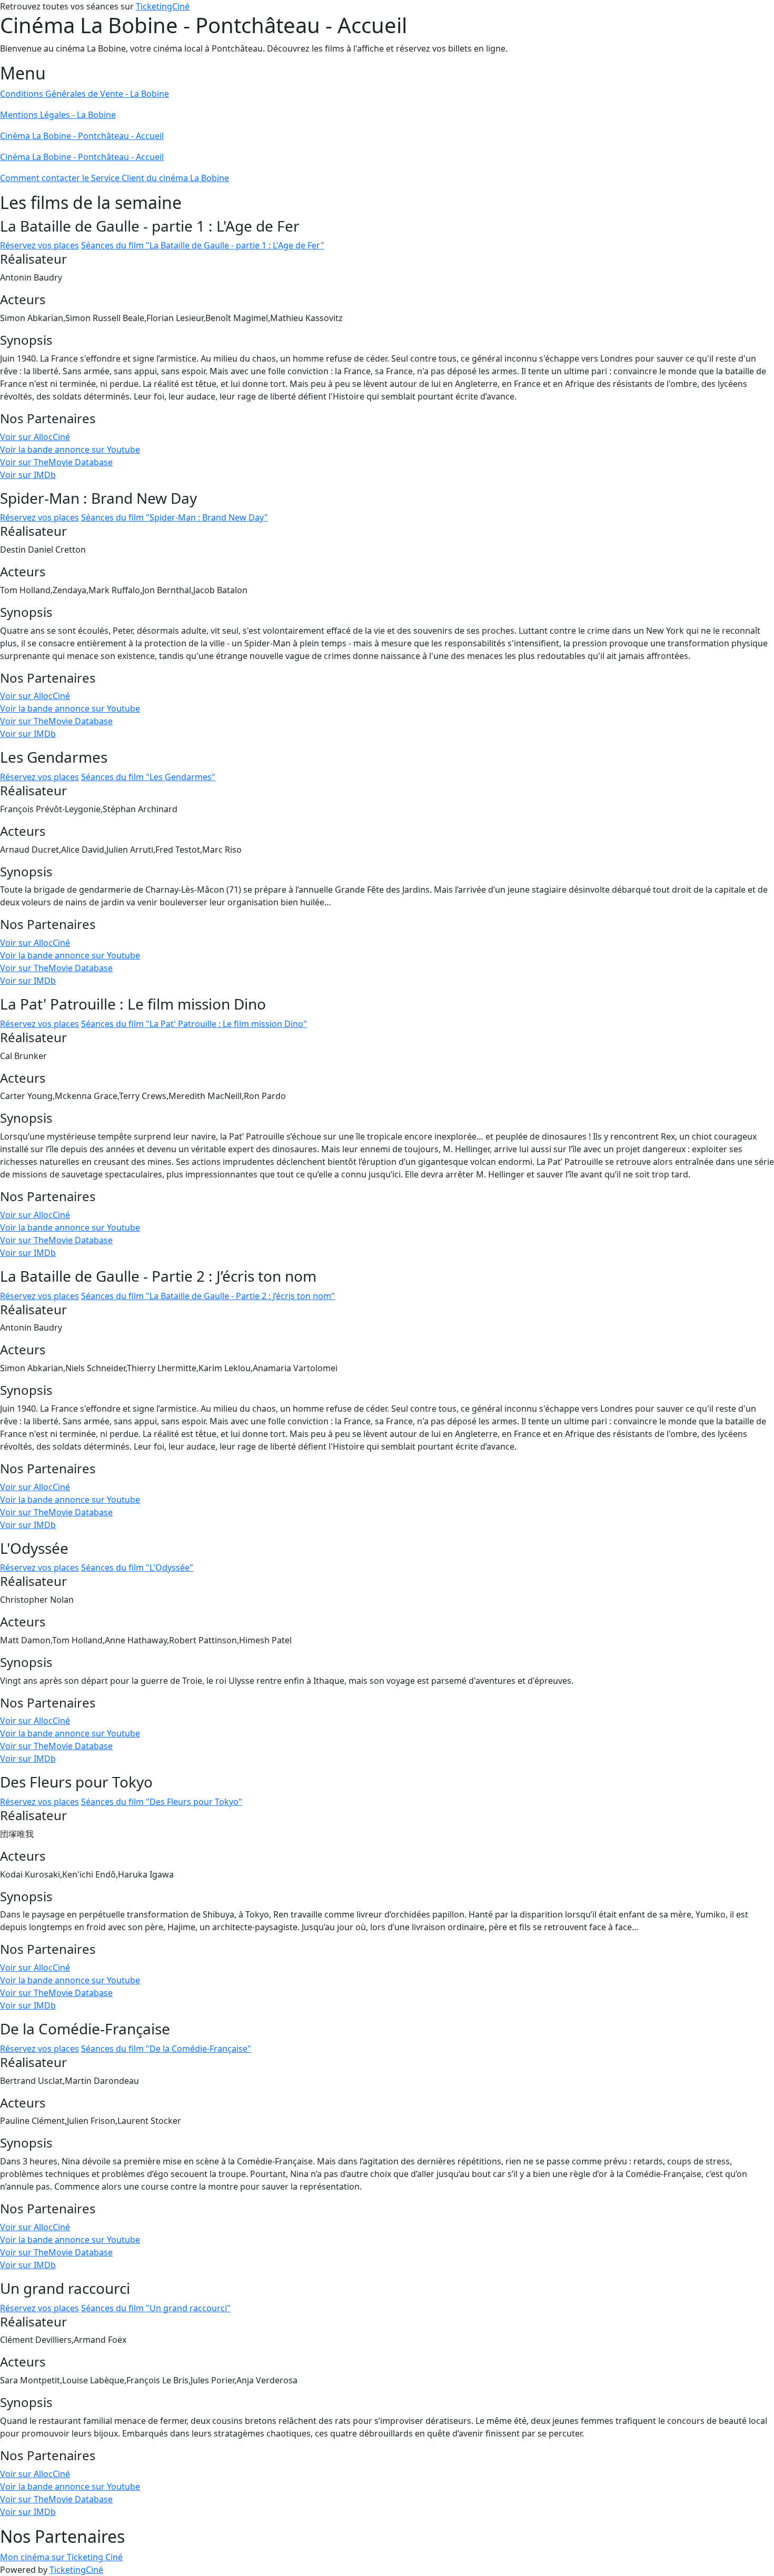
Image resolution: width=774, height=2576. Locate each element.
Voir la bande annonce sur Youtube (70, 450)
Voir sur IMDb (28, 475)
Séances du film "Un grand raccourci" (156, 2308)
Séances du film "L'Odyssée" (137, 1567)
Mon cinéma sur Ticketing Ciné (61, 2557)
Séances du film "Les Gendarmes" (148, 777)
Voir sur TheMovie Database (56, 462)
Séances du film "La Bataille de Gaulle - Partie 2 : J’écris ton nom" (208, 1296)
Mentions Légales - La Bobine (58, 115)
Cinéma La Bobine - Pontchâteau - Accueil (82, 136)
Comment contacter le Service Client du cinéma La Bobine (115, 178)
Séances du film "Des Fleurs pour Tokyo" (162, 1802)
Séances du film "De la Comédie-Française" (166, 2049)
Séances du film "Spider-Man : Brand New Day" (175, 517)
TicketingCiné (163, 6)
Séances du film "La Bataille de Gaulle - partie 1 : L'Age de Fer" (203, 245)
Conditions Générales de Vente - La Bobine (85, 94)
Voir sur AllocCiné (35, 437)
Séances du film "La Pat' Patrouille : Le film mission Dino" (194, 1024)
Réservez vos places (39, 245)
